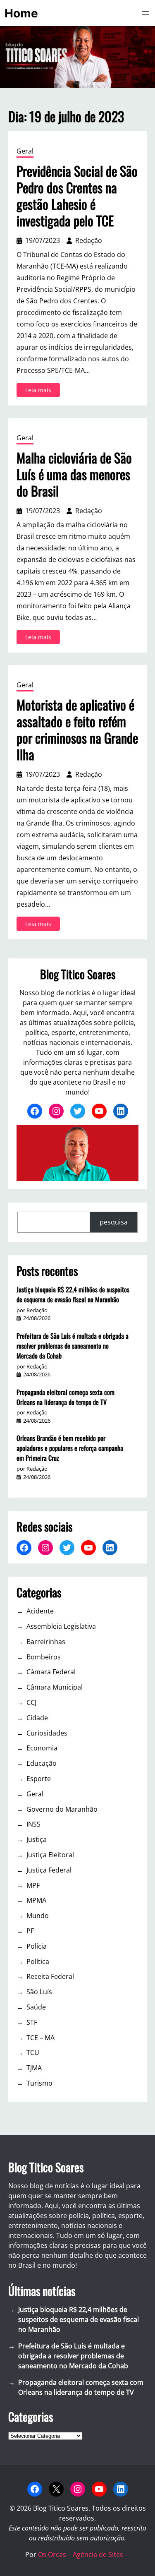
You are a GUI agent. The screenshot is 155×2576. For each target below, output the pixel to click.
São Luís (39, 1992)
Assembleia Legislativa (61, 1626)
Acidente (40, 1611)
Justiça (37, 1839)
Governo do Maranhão (62, 1809)
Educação (42, 1763)
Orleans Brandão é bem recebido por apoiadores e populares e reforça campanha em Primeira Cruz (70, 1448)
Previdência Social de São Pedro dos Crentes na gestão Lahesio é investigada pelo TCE (77, 196)
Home (21, 13)
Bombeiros (44, 1657)
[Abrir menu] (145, 13)
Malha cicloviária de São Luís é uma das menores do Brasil (74, 474)
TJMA (34, 2068)
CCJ (31, 1702)
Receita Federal (50, 1976)
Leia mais (43, 391)
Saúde (36, 2007)
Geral (25, 151)
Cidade (37, 1718)
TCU (33, 2053)
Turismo (39, 2083)
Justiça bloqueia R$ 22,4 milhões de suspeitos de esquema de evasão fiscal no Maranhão (73, 1294)
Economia (42, 1748)
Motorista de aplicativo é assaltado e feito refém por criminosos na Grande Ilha (77, 730)
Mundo (38, 1916)
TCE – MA (41, 2038)
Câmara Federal (51, 1672)
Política (38, 1961)
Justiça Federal (49, 1870)
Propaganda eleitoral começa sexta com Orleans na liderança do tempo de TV (66, 1397)
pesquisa (114, 1222)
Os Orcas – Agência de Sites (81, 2554)
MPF (33, 1885)
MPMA (36, 1900)
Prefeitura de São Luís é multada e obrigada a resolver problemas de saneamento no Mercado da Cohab (73, 1346)
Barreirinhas (46, 1642)
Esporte (39, 1779)
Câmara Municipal (55, 1687)
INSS (33, 1824)
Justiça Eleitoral (50, 1855)
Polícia (37, 1946)
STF (32, 2022)
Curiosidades (47, 1733)
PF (30, 1931)
